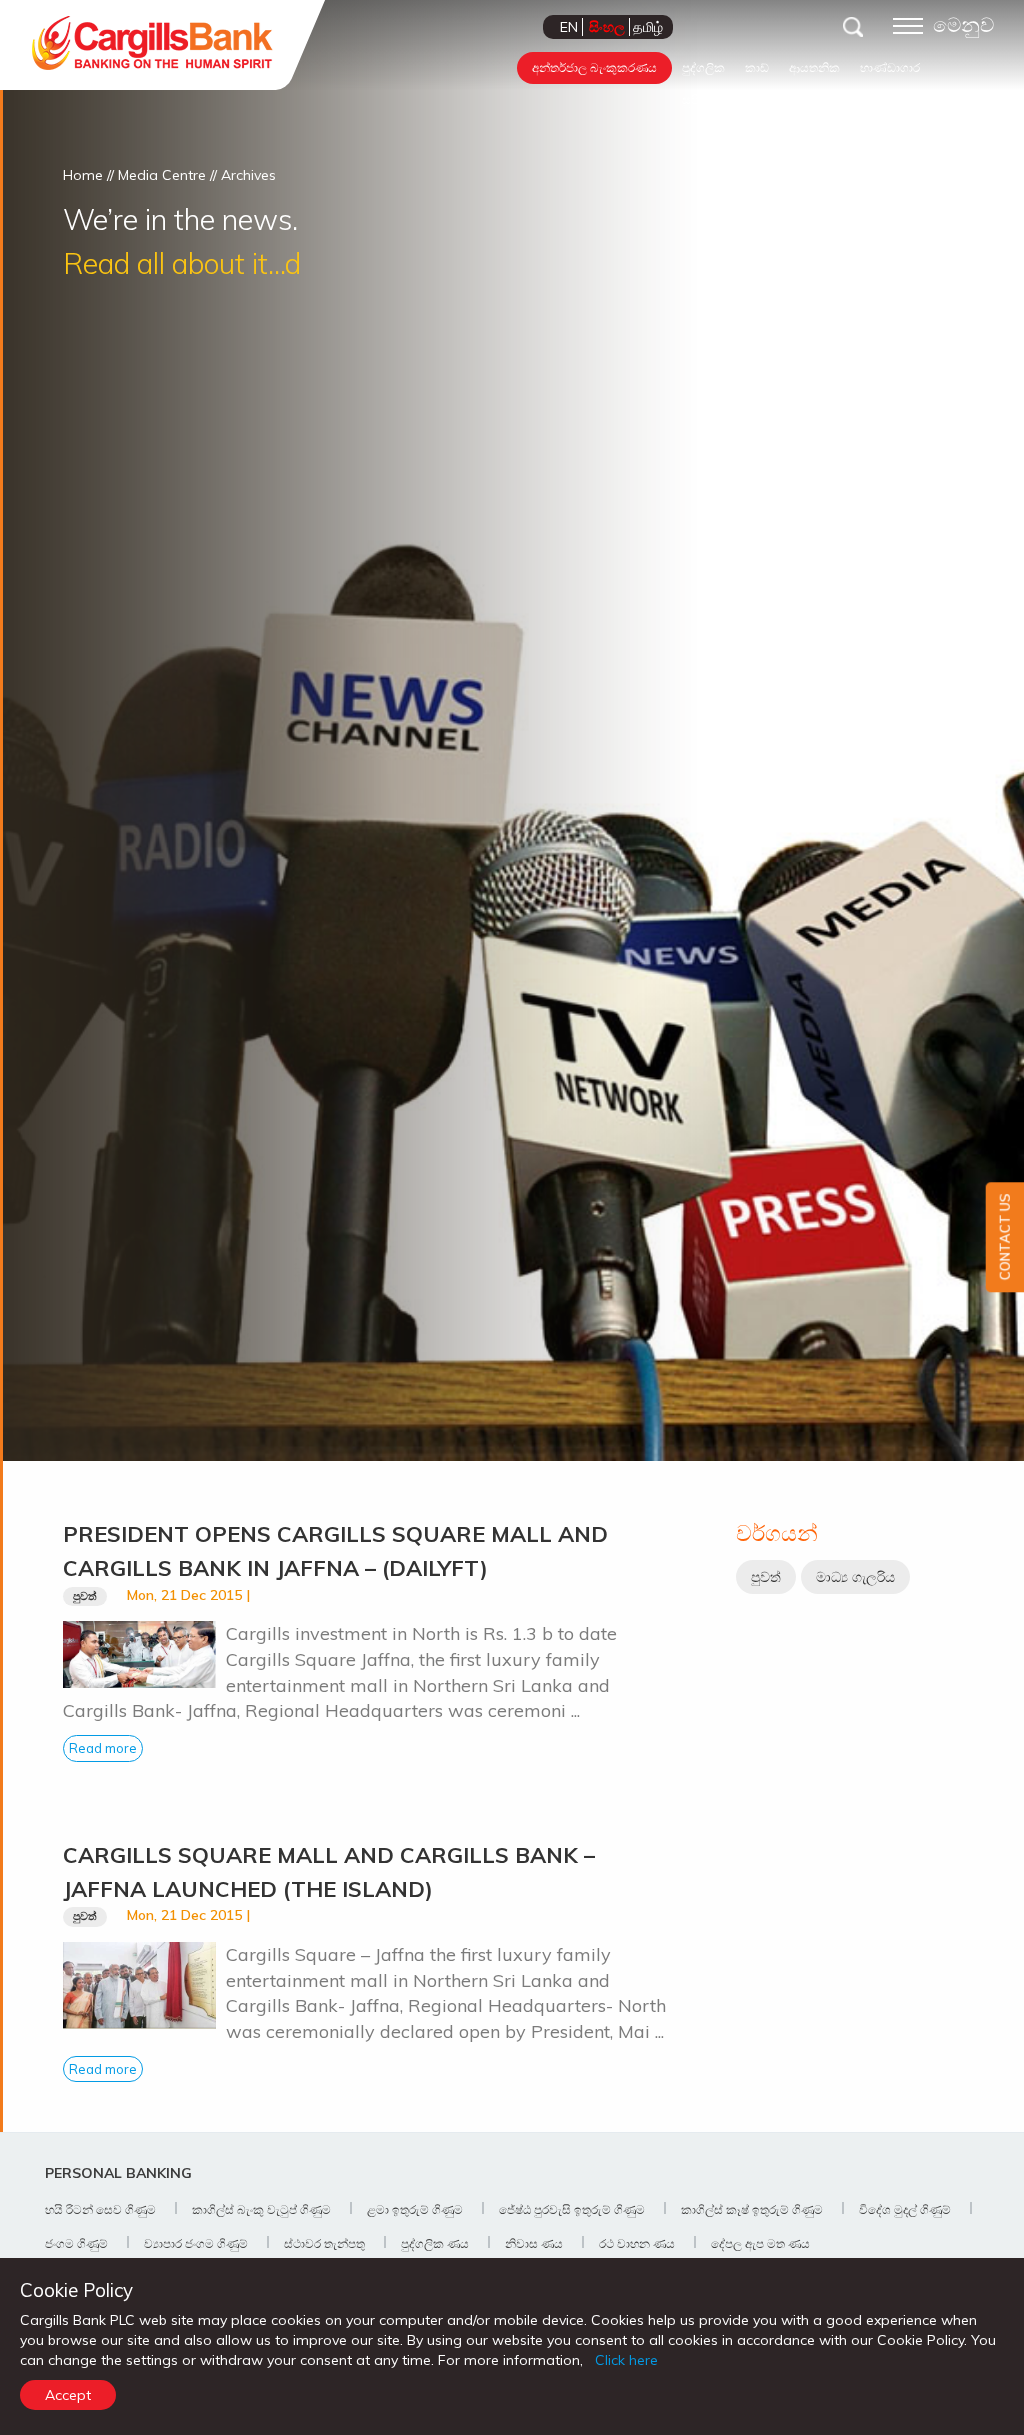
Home (83, 175)
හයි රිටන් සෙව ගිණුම (100, 2209)
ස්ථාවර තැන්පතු (324, 2243)
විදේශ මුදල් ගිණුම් (905, 2209)
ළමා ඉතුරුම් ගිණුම (415, 2209)
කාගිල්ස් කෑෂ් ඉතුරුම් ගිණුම (752, 2209)
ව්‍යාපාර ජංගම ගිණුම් (196, 2243)
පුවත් (85, 1596)
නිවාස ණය (534, 2243)
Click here (626, 2360)
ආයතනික (814, 67)
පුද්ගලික (703, 67)
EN (569, 27)
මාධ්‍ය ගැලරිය (855, 1577)
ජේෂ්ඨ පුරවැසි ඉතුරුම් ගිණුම (572, 2209)
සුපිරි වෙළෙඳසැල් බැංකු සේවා (757, 99)
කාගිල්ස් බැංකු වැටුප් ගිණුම (261, 2209)
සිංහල (607, 27)
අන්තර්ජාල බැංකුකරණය (594, 67)
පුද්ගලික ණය (435, 2243)
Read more (103, 1748)
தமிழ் (648, 27)
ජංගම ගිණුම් (76, 2243)
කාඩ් (757, 67)
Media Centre (162, 175)
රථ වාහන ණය (637, 2243)
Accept (68, 2395)
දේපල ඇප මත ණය (760, 2243)
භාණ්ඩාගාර (890, 67)
